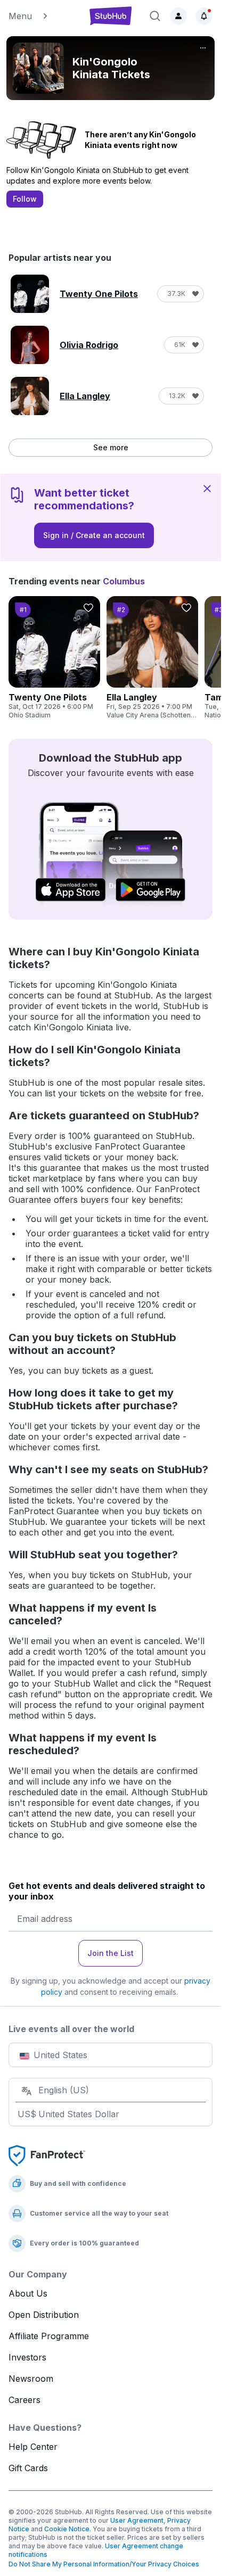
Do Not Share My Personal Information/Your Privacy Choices (104, 2564)
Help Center (33, 2447)
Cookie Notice (67, 2529)
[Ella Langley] (152, 658)
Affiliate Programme (49, 2336)
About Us (28, 2293)
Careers (24, 2400)
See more (111, 447)
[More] (203, 48)
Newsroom (31, 2379)
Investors (27, 2357)
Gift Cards (28, 2468)
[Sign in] (178, 16)
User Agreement (137, 2520)
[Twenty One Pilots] (54, 658)
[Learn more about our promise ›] (47, 2155)
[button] (43, 16)
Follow (25, 199)
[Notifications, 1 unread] (204, 16)
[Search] (155, 16)
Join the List (111, 1953)
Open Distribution (44, 2315)
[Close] (207, 488)
